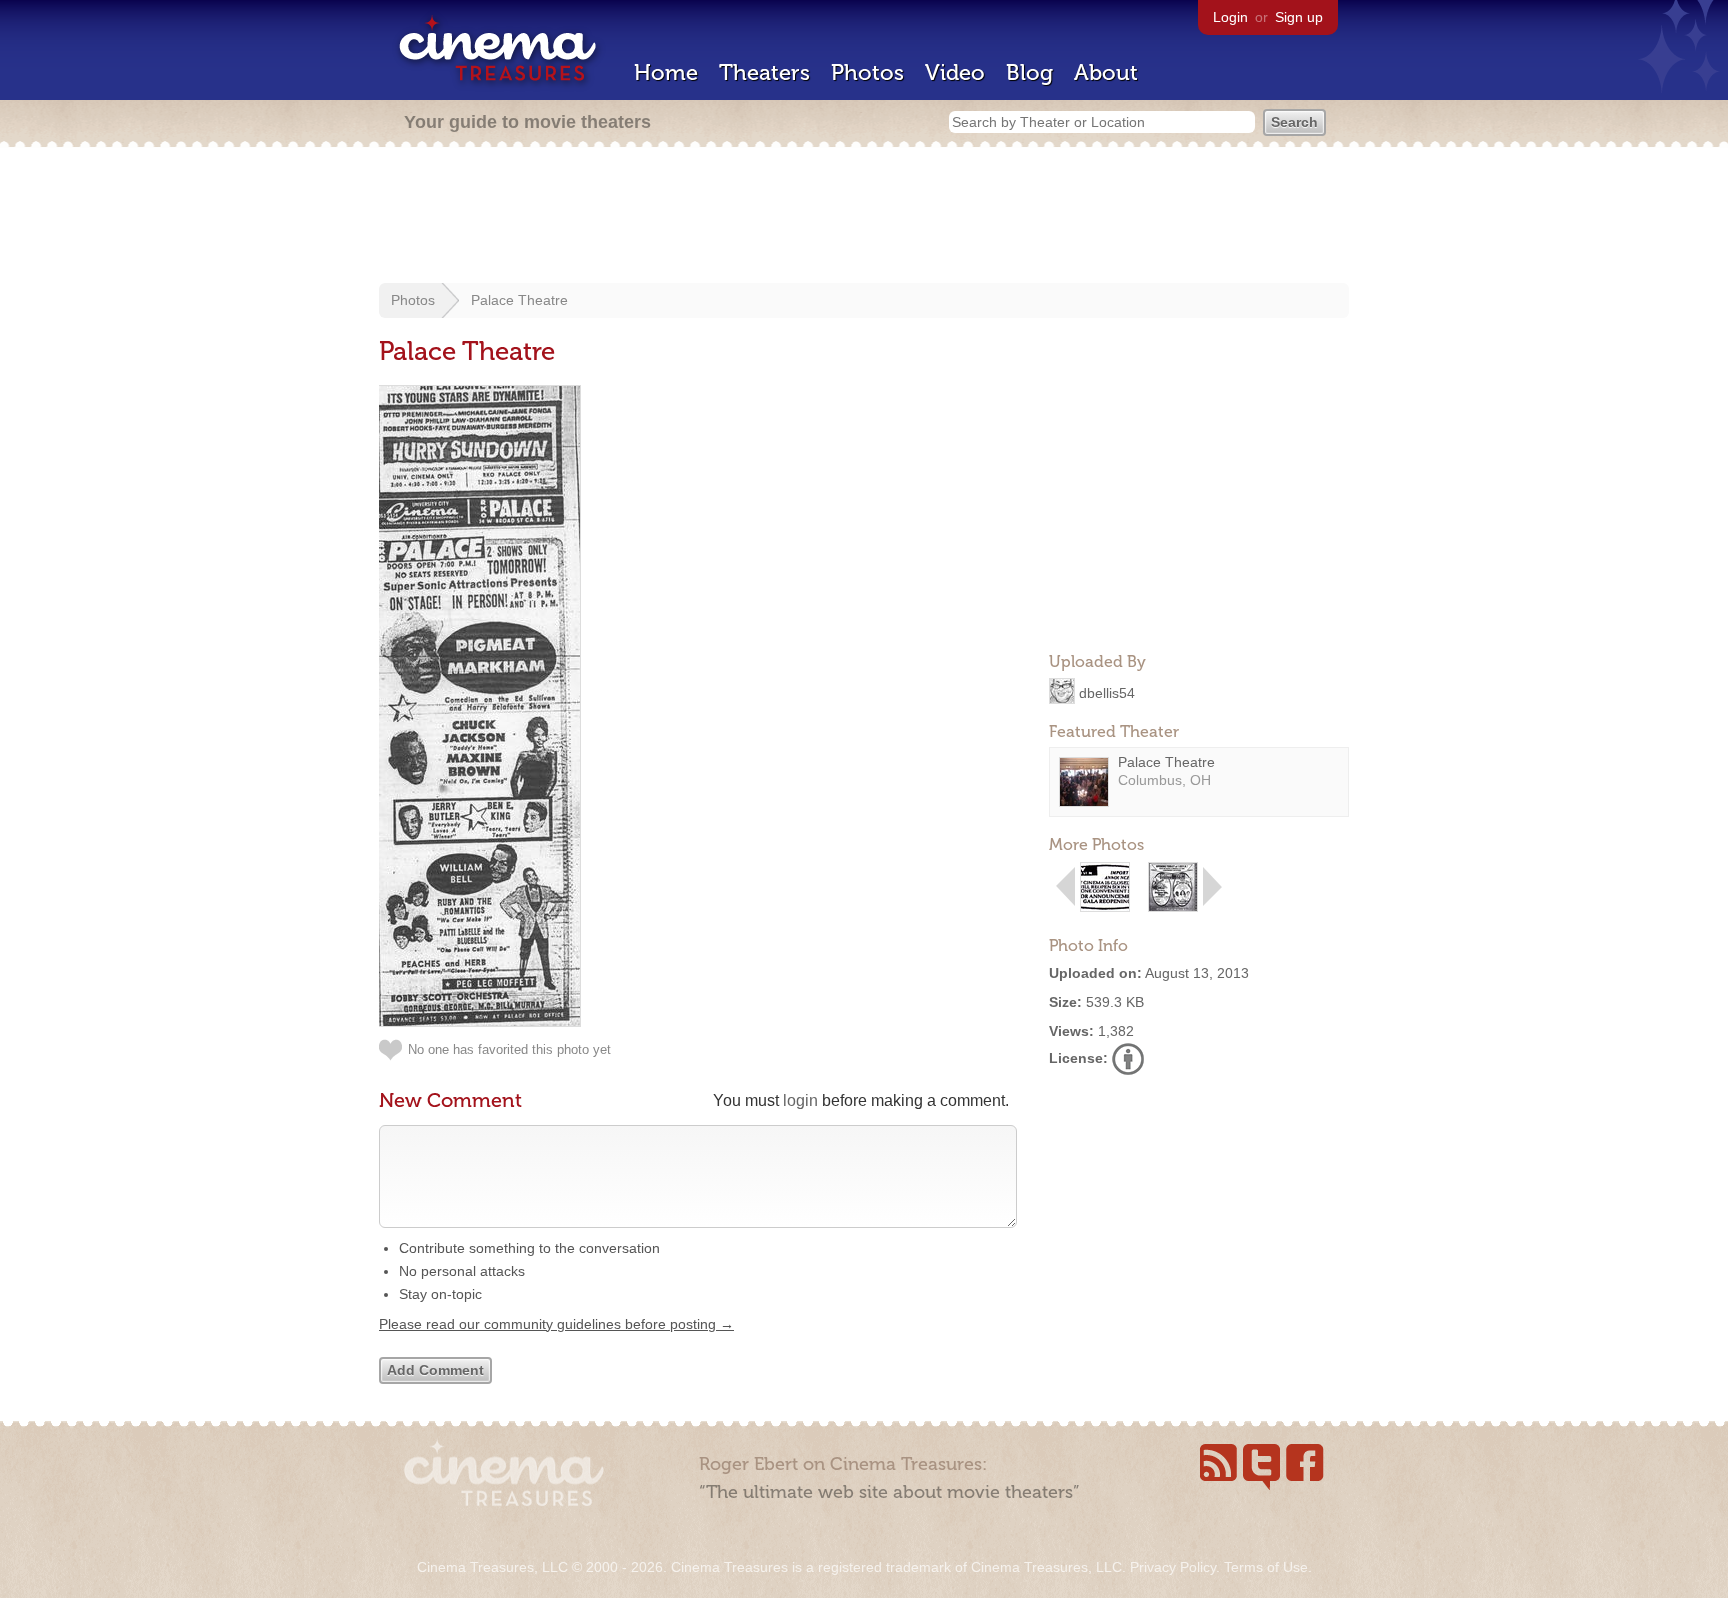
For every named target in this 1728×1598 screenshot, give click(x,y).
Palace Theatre (519, 300)
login (800, 1100)
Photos (867, 72)
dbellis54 (1107, 692)
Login (1230, 17)
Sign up (1299, 17)
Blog (1029, 72)
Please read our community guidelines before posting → (556, 1324)
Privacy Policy (1173, 1567)
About (1106, 72)
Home (666, 72)
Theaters (764, 72)
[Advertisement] (864, 217)
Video (955, 72)
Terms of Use (1266, 1567)
